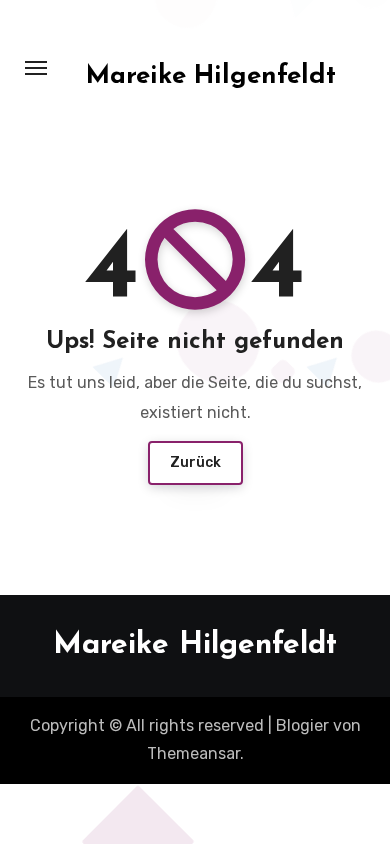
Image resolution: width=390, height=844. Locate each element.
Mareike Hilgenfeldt (211, 76)
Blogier (302, 725)
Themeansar (193, 753)
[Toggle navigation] (36, 68)
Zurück (195, 462)
